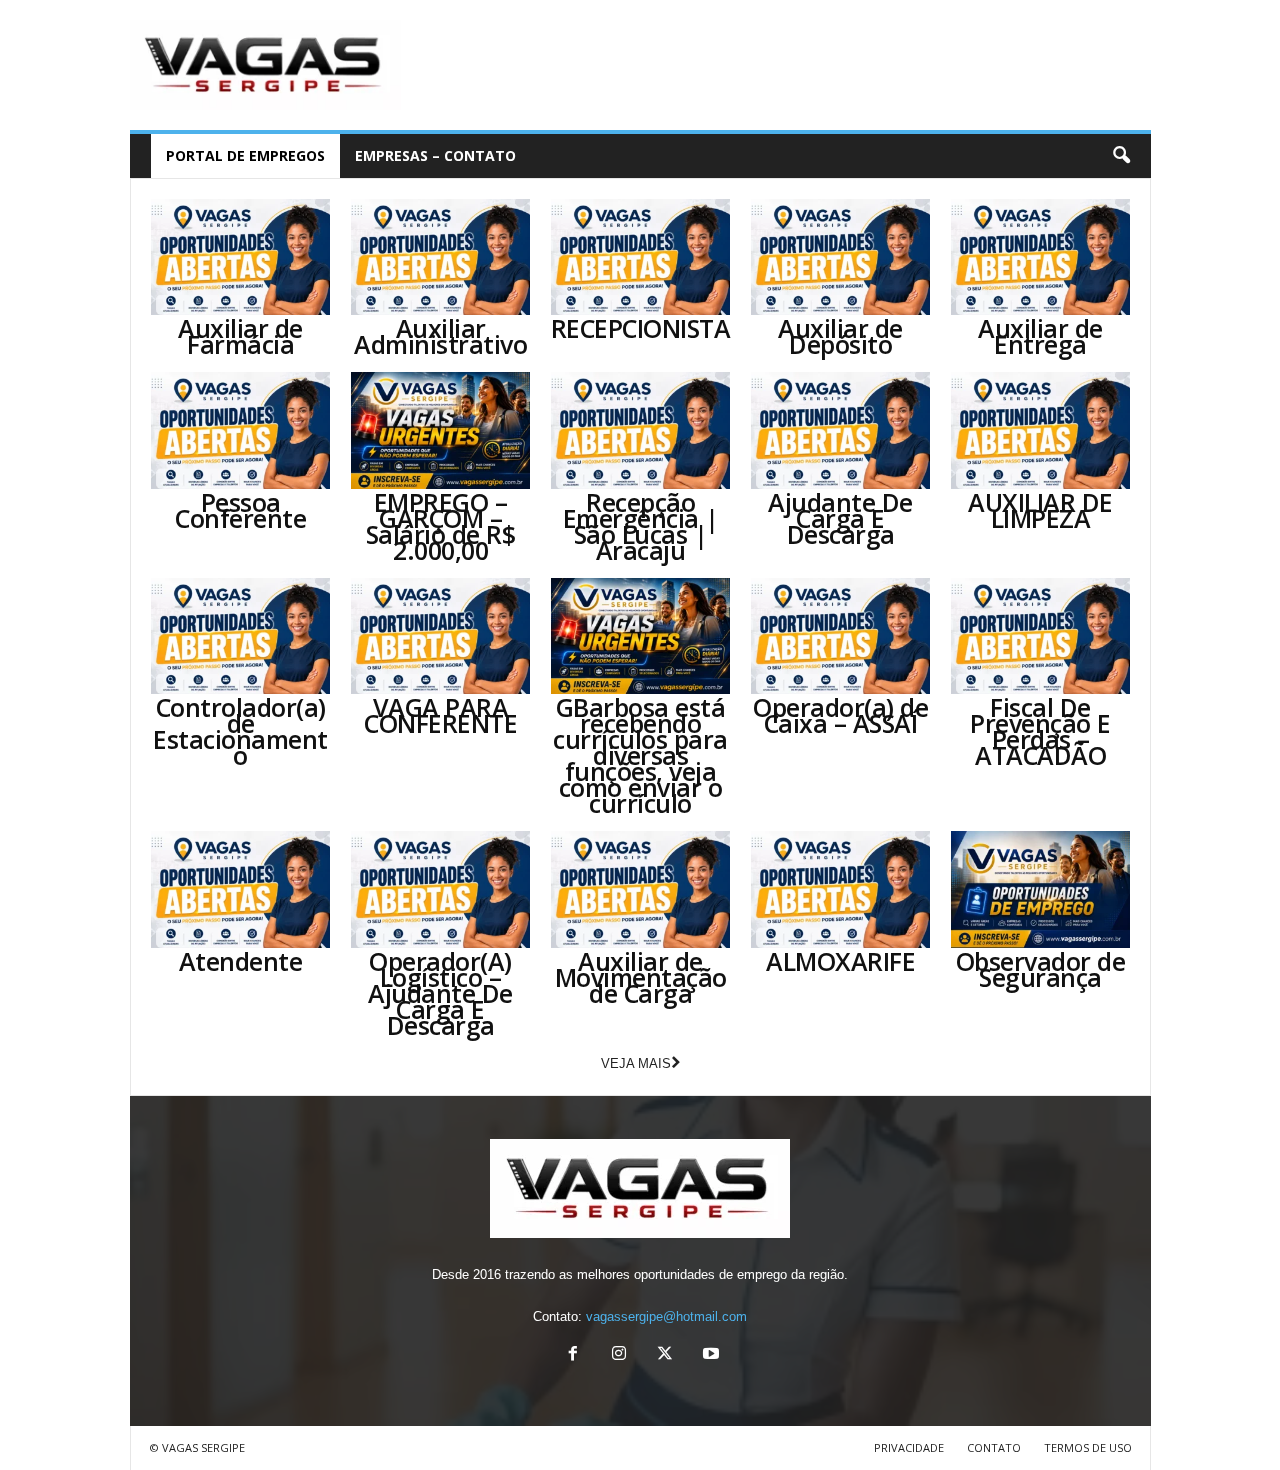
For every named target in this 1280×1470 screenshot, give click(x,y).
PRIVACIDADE (909, 1447)
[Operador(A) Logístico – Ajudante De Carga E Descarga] (441, 889)
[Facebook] (573, 1355)
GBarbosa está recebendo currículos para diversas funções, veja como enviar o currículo (640, 755)
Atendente (241, 961)
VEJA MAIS (636, 1063)
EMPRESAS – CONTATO (435, 155)
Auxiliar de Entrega (1040, 336)
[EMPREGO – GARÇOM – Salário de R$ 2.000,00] (441, 430)
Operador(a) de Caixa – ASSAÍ (840, 715)
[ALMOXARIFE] (841, 889)
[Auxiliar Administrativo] (441, 257)
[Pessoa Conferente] (241, 430)
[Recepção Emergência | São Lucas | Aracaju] (641, 430)
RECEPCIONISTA (641, 328)
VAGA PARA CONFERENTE (440, 715)
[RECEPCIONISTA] (641, 257)
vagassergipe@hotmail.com (666, 1316)
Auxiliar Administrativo (440, 336)
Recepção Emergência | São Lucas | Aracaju (641, 526)
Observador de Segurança (1041, 969)
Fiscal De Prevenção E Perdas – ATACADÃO (1040, 731)
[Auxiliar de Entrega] (1041, 257)
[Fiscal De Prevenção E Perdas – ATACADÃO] (1041, 636)
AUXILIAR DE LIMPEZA (1040, 510)
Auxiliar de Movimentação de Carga (641, 977)
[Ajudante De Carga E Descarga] (841, 430)
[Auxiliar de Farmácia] (241, 257)
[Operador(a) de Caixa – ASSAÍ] (841, 636)
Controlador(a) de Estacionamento (240, 731)
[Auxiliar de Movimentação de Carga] (641, 889)
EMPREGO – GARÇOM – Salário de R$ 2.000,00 (441, 526)
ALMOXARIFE (840, 961)
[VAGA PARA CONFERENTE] (441, 636)
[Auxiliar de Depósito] (841, 257)
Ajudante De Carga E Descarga (840, 518)
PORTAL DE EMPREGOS (245, 155)
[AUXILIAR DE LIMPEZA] (1041, 430)
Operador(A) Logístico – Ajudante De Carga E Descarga (440, 993)
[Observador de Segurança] (1041, 889)
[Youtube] (709, 1355)
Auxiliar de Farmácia (240, 336)
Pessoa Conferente (240, 510)
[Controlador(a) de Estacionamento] (241, 636)
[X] (665, 1355)
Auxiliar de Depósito (840, 336)
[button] (1121, 156)
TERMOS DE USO (1088, 1447)
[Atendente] (241, 889)
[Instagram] (619, 1355)
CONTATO (994, 1447)
